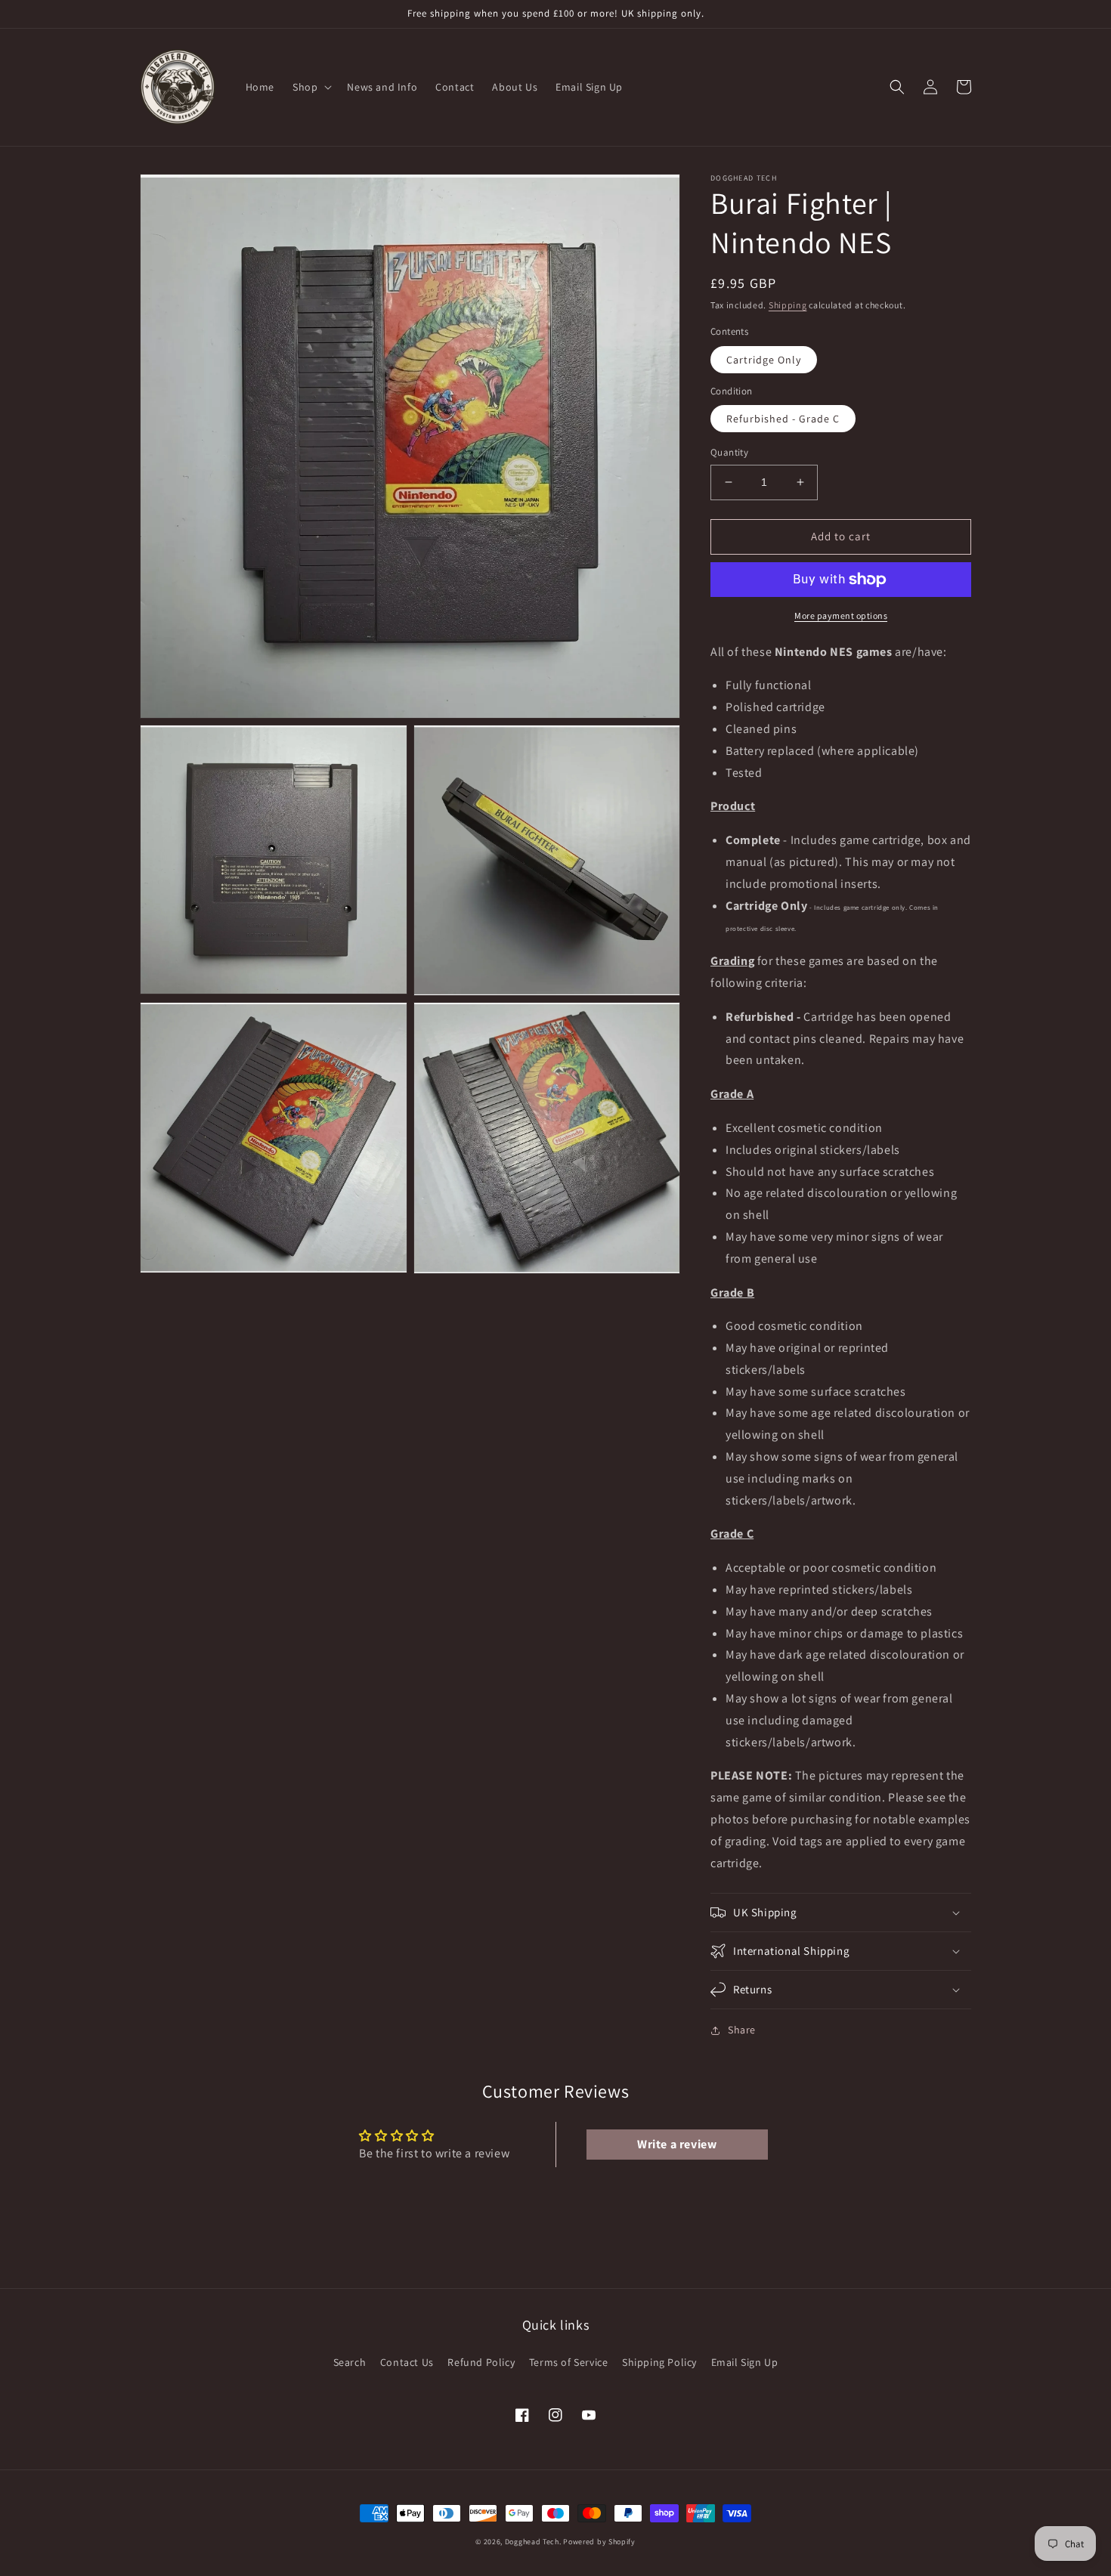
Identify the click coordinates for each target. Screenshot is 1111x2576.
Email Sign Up (745, 2362)
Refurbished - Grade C (783, 419)
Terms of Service (569, 2362)
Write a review (677, 2144)
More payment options (841, 615)
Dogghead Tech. (533, 2542)
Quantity (729, 452)
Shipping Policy (659, 2362)
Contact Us (407, 2362)
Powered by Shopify (599, 2542)
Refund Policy (481, 2362)
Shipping (788, 305)
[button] (311, 87)
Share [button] (742, 2030)
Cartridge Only (764, 360)
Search (350, 2362)
